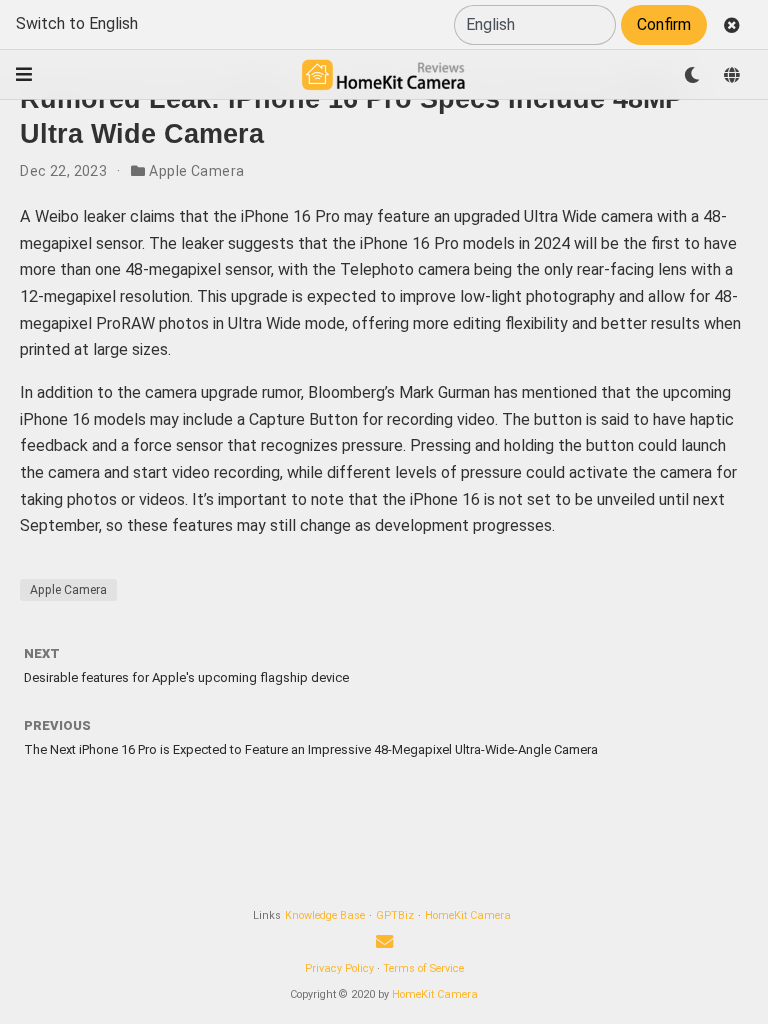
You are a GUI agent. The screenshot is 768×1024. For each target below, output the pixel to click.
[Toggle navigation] (24, 74)
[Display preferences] (692, 75)
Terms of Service (423, 968)
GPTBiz (395, 915)
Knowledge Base (325, 915)
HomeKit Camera (468, 915)
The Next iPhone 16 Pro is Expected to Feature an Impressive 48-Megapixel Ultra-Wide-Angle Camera (311, 749)
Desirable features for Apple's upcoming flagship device (186, 677)
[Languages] (732, 75)
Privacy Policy (339, 968)
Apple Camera (196, 171)
